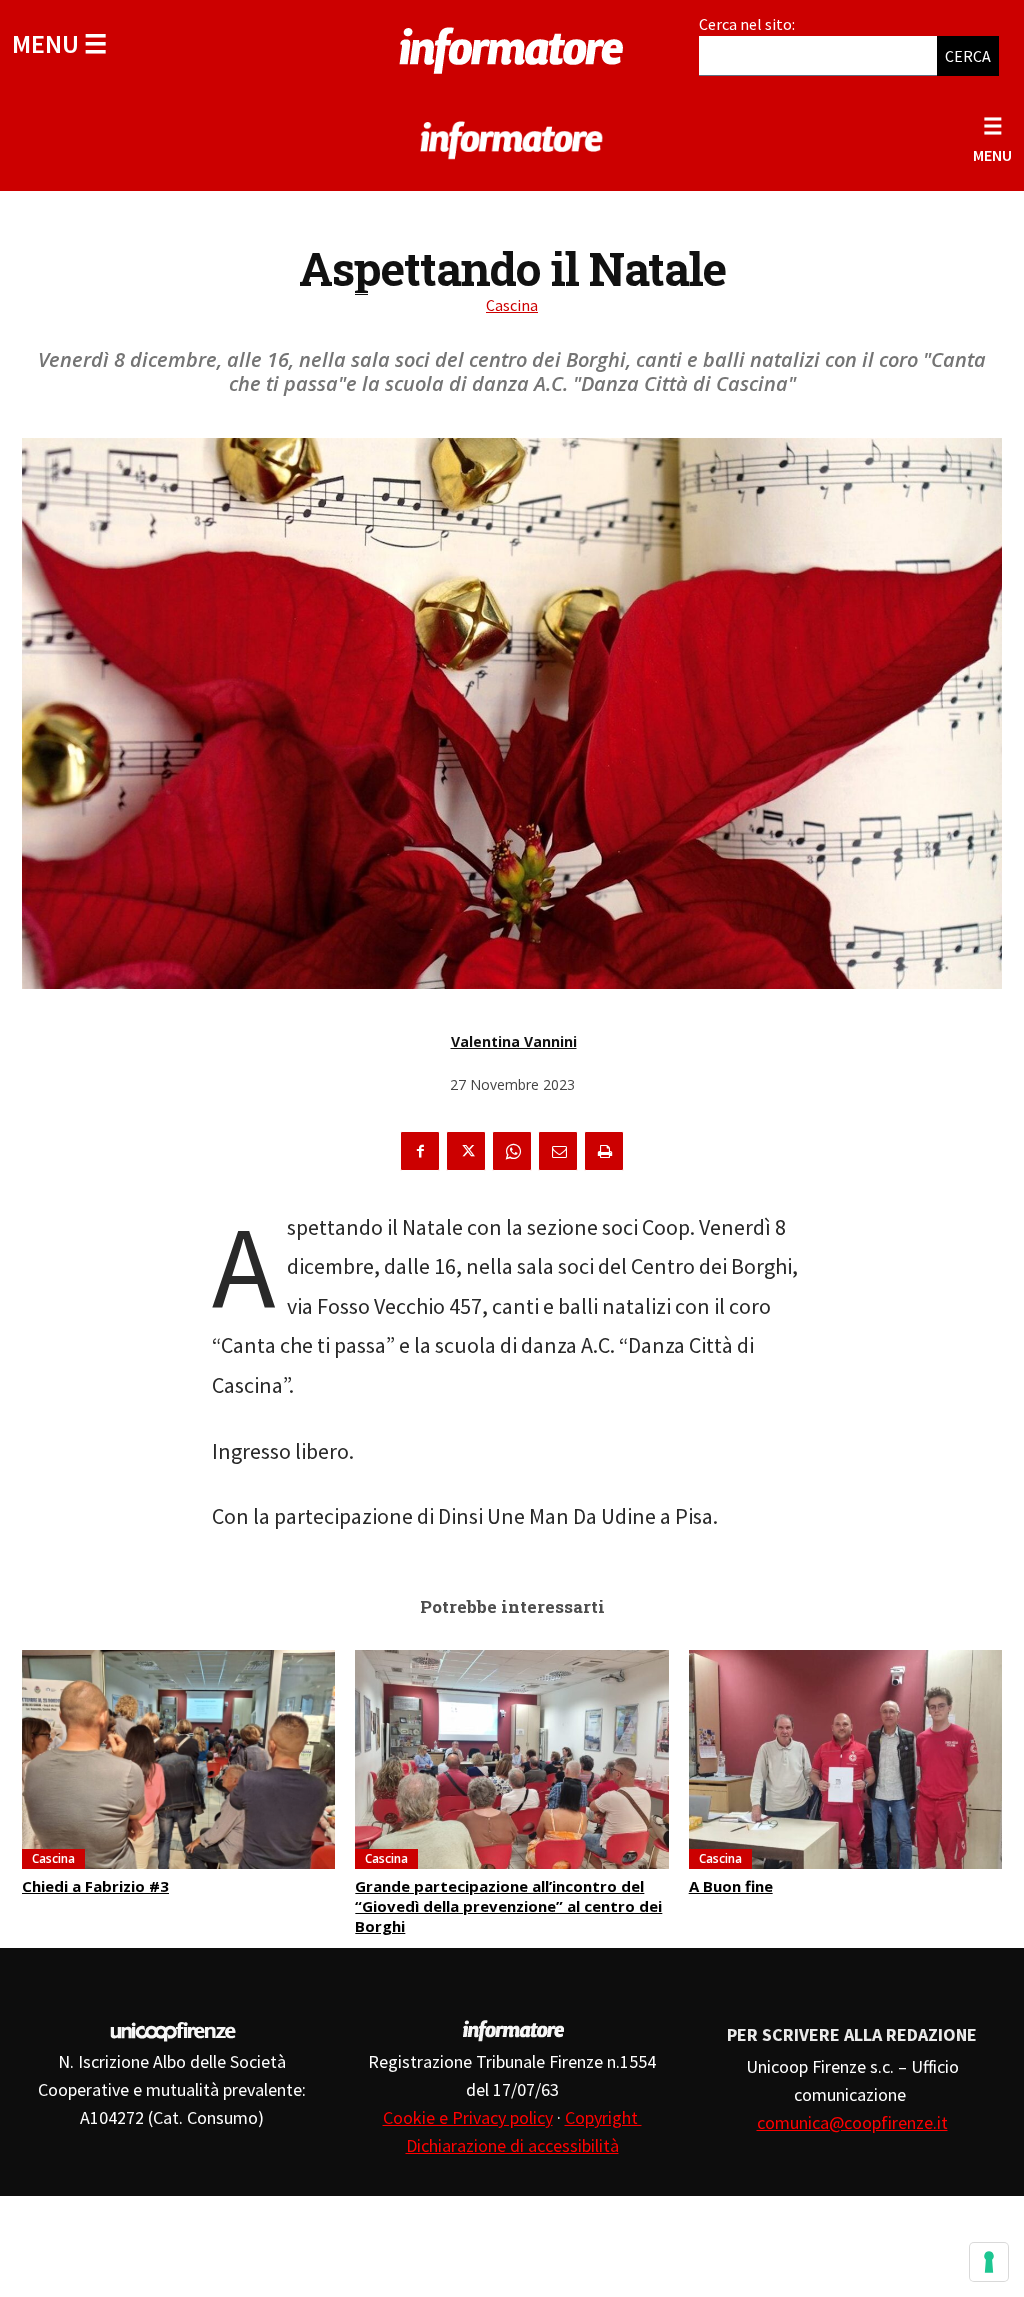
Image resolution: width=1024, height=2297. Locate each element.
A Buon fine (731, 1886)
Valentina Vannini (514, 1041)
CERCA (968, 56)
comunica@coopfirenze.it (852, 2122)
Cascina (512, 305)
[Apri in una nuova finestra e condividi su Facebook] (420, 1151)
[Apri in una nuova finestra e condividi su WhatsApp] (512, 1151)
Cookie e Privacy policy (468, 2117)
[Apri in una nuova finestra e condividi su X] (466, 1151)
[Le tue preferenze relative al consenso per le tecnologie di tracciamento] (989, 2262)
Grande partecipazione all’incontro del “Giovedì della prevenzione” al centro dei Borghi (508, 1906)
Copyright (603, 2117)
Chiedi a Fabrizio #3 (95, 1886)
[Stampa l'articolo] (604, 1151)
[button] (59, 43)
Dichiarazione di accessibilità (512, 2145)
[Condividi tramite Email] (558, 1151)
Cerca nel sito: (747, 24)
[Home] (512, 47)
